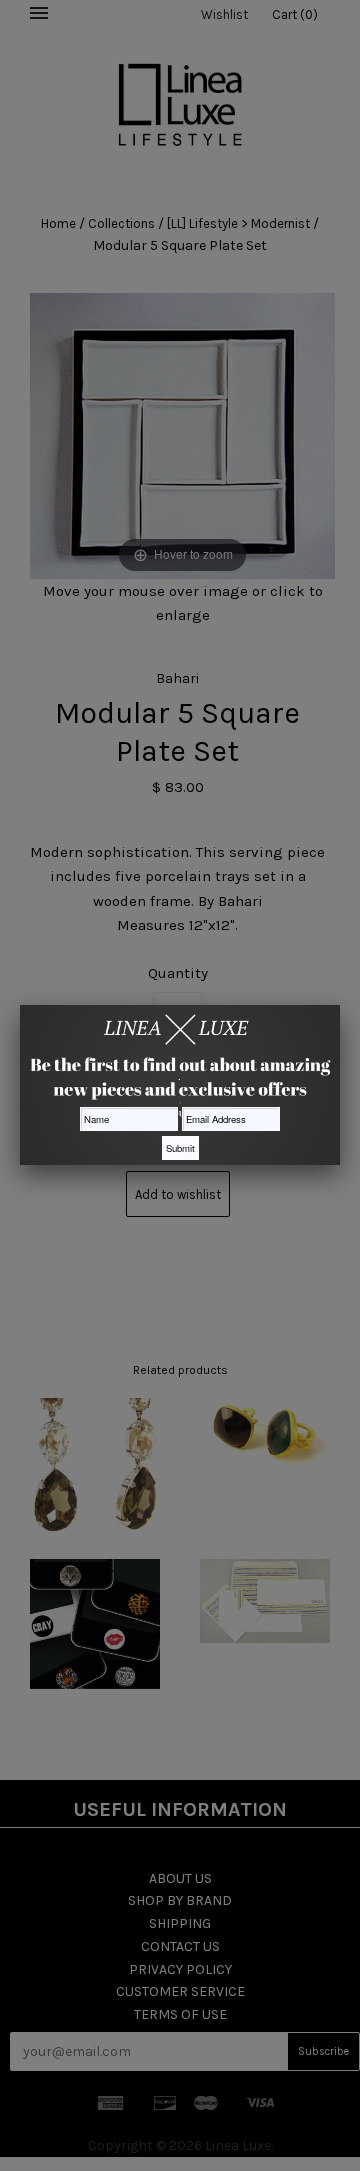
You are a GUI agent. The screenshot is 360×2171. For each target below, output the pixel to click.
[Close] (340, 1005)
